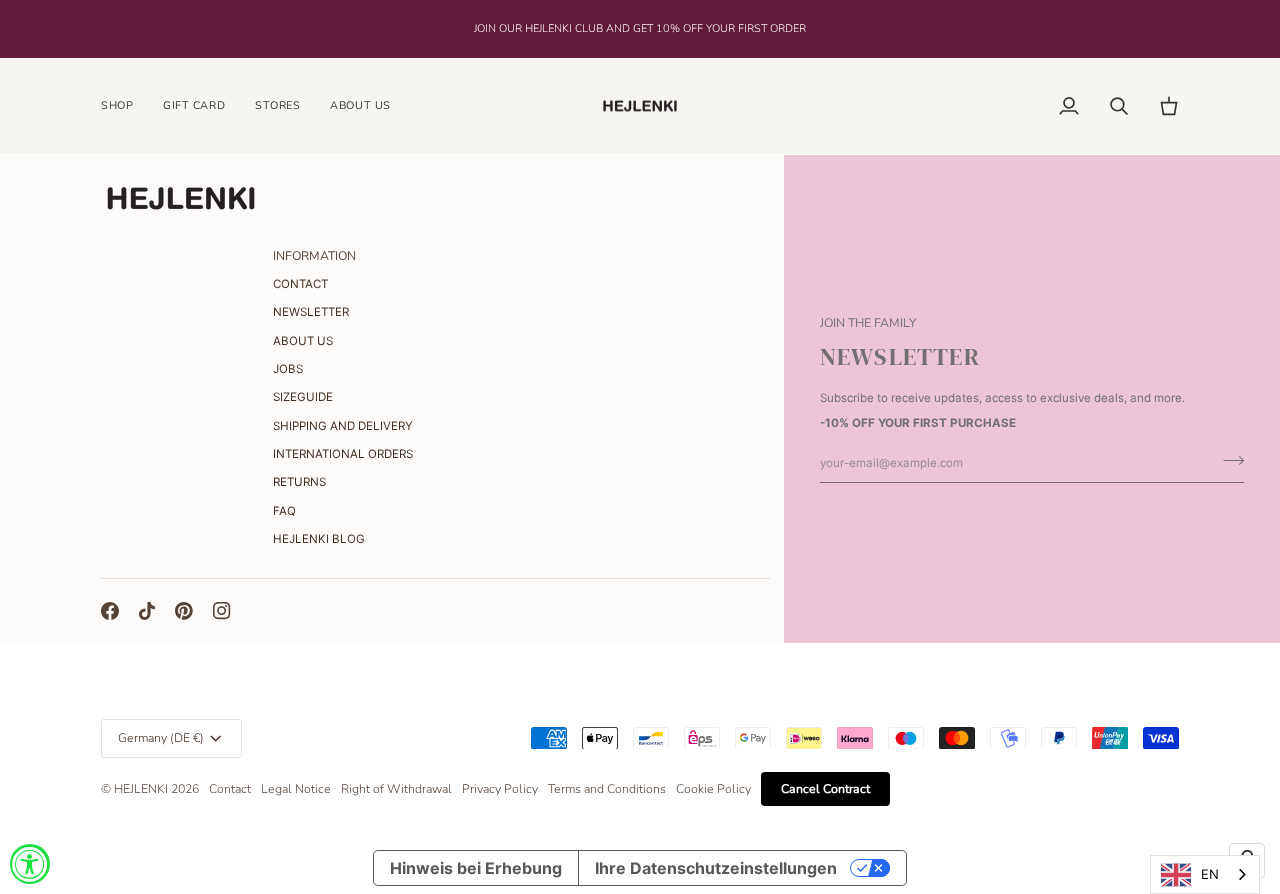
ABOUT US (303, 341)
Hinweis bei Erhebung (476, 868)
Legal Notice (296, 789)
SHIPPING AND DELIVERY (343, 426)
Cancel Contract (825, 789)
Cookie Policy (713, 789)
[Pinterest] (184, 611)
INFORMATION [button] (314, 256)
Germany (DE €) (161, 738)
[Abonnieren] (1227, 461)
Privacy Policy (500, 789)
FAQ (284, 511)
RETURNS (299, 482)
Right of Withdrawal (396, 789)
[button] (124, 106)
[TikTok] (147, 611)
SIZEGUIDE (303, 397)
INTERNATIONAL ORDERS (343, 454)
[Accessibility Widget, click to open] (30, 864)
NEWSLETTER (311, 312)
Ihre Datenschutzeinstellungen (716, 868)
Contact (230, 789)
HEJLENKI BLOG (319, 539)
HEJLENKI (141, 789)
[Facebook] (110, 611)
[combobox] (1205, 874)
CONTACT (300, 284)
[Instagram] (222, 611)
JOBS (288, 369)
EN (1210, 874)
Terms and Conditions (607, 789)
